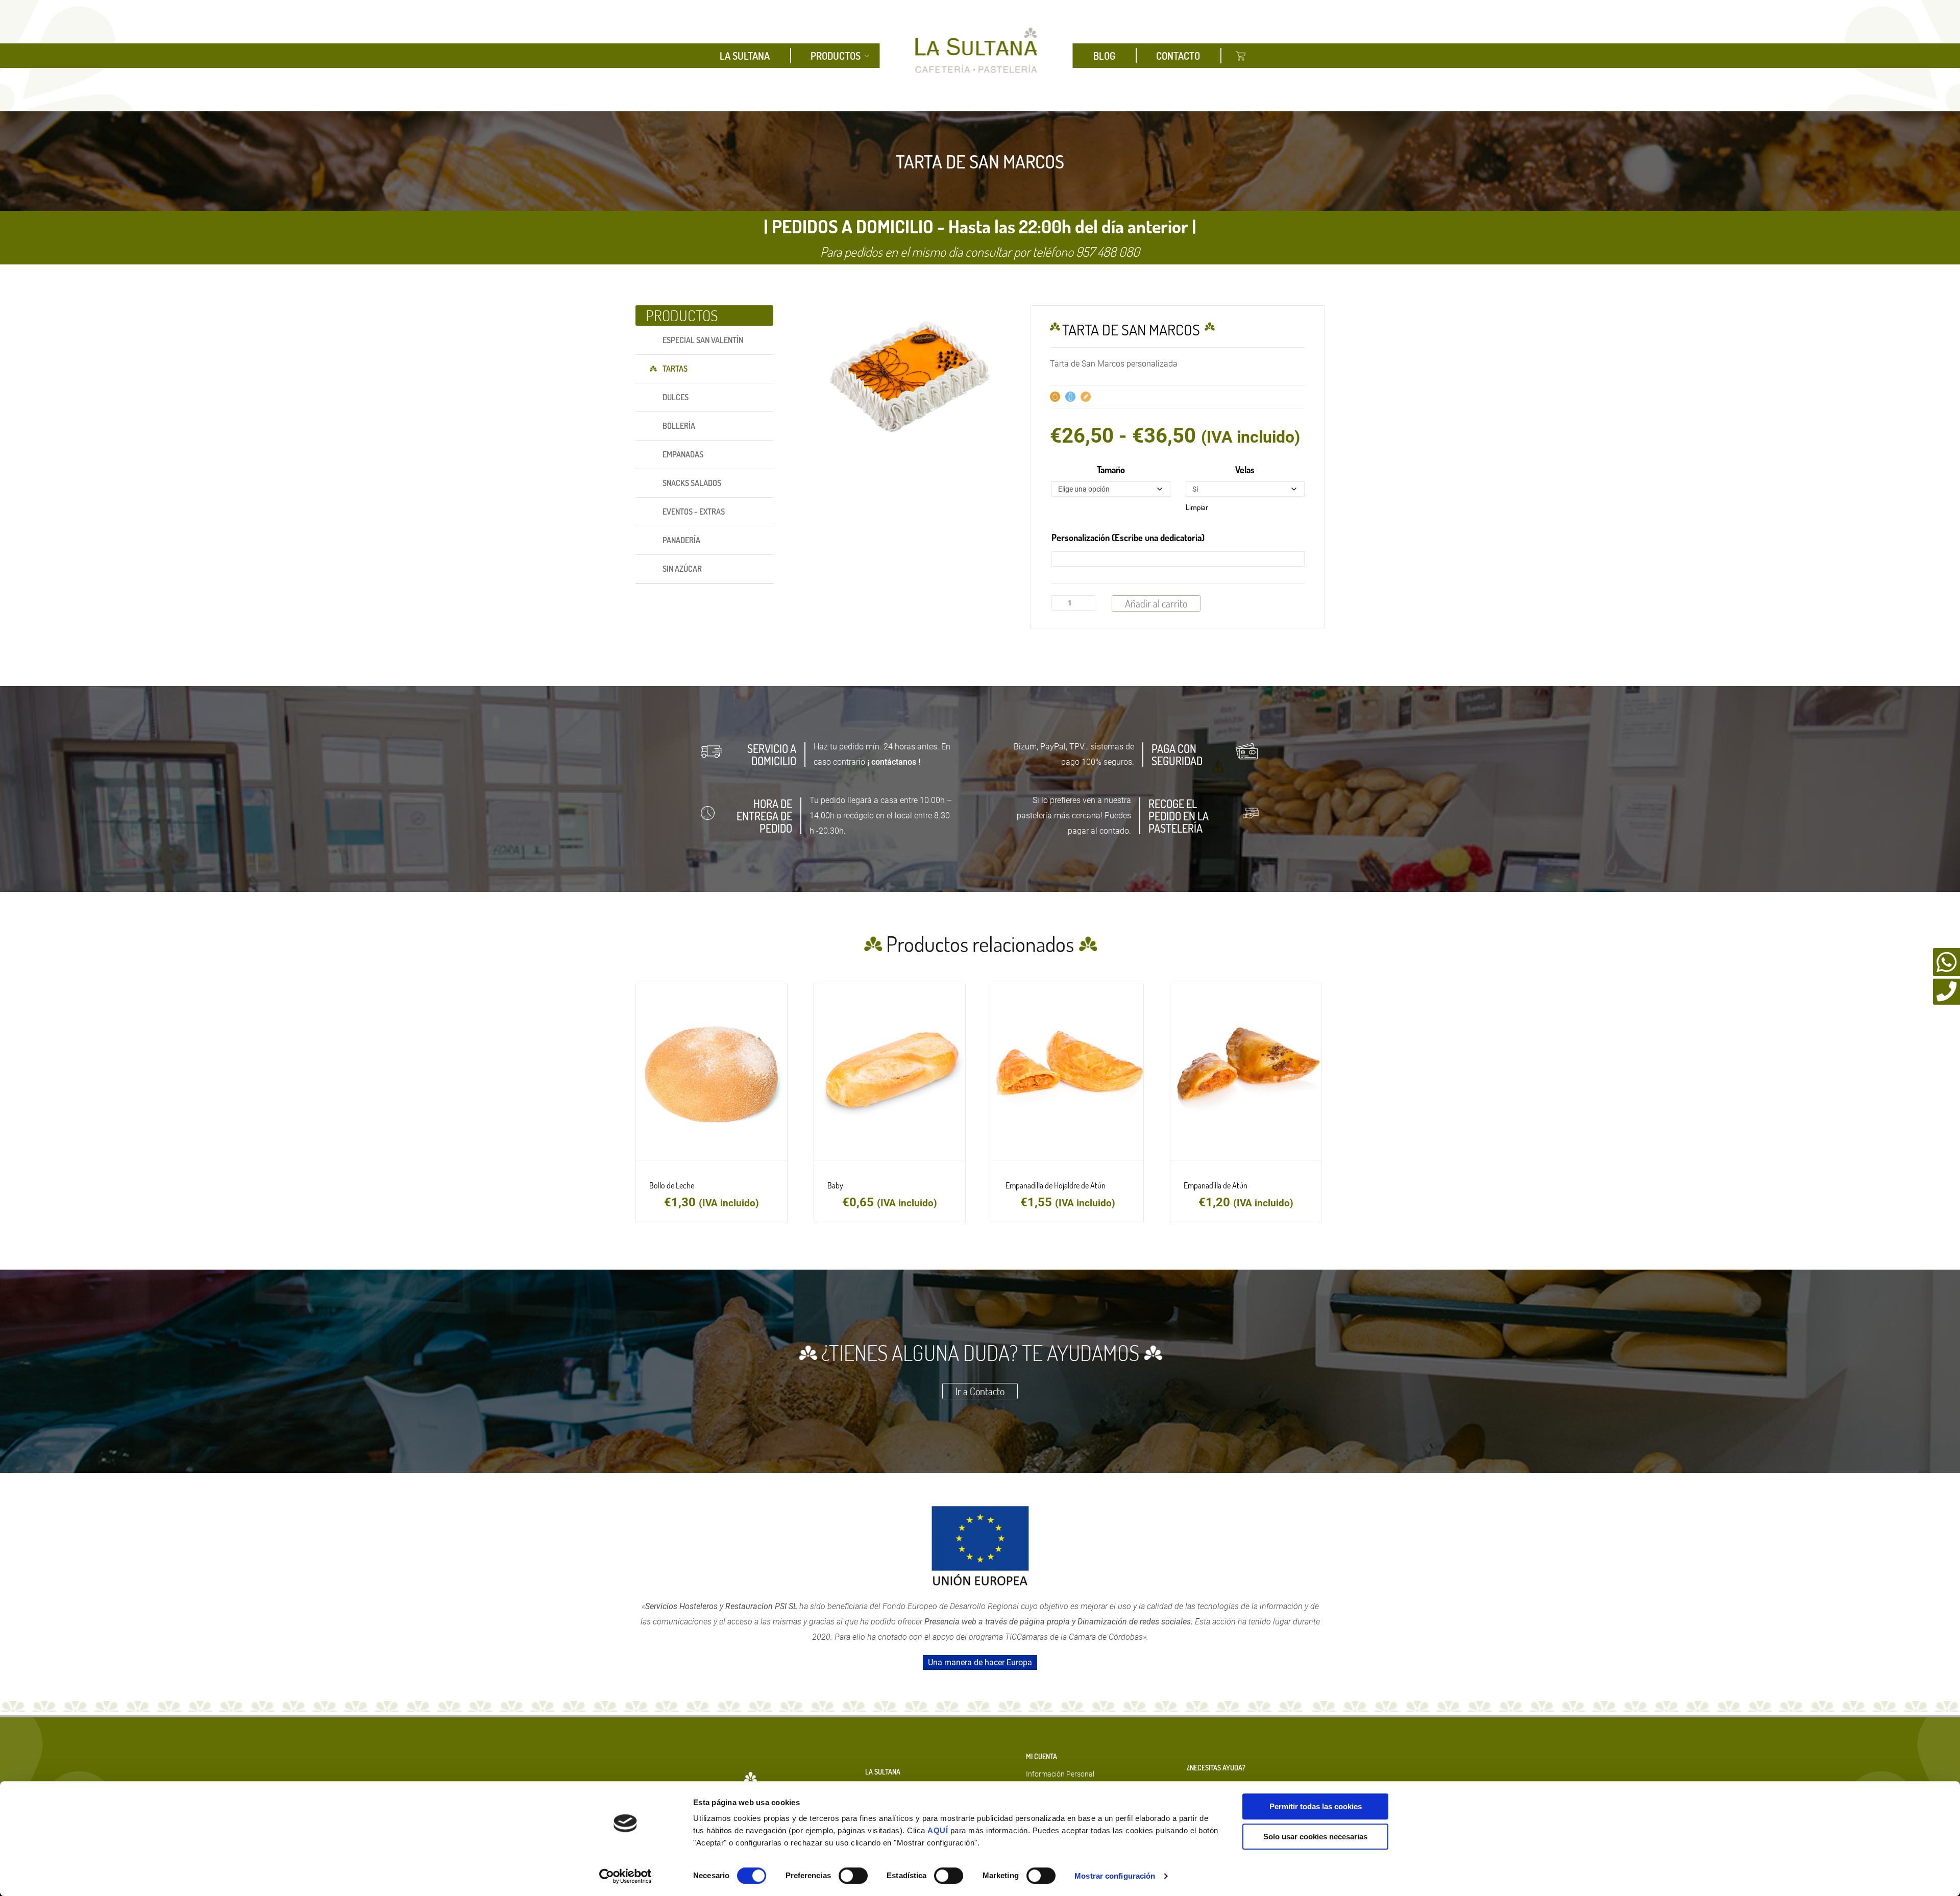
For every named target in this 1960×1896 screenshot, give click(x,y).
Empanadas (683, 454)
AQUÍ (939, 1830)
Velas (1245, 470)
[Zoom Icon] (914, 379)
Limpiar (1197, 507)
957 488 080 (1108, 251)
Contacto (1178, 56)
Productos (836, 56)
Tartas (675, 369)
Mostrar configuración (1115, 1876)
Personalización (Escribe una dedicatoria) (1128, 538)
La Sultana (745, 56)
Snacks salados (692, 483)
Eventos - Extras (694, 512)
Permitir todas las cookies (1316, 1806)
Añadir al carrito (1156, 603)
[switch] (853, 1876)
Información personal (1060, 1774)
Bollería (679, 426)
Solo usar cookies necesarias (1315, 1837)
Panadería (681, 540)
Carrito (1241, 56)
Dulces (676, 397)
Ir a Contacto (980, 1391)
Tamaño (1111, 470)
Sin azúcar (682, 569)
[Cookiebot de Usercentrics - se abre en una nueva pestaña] (626, 1876)
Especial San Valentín (703, 340)
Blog (1104, 56)
